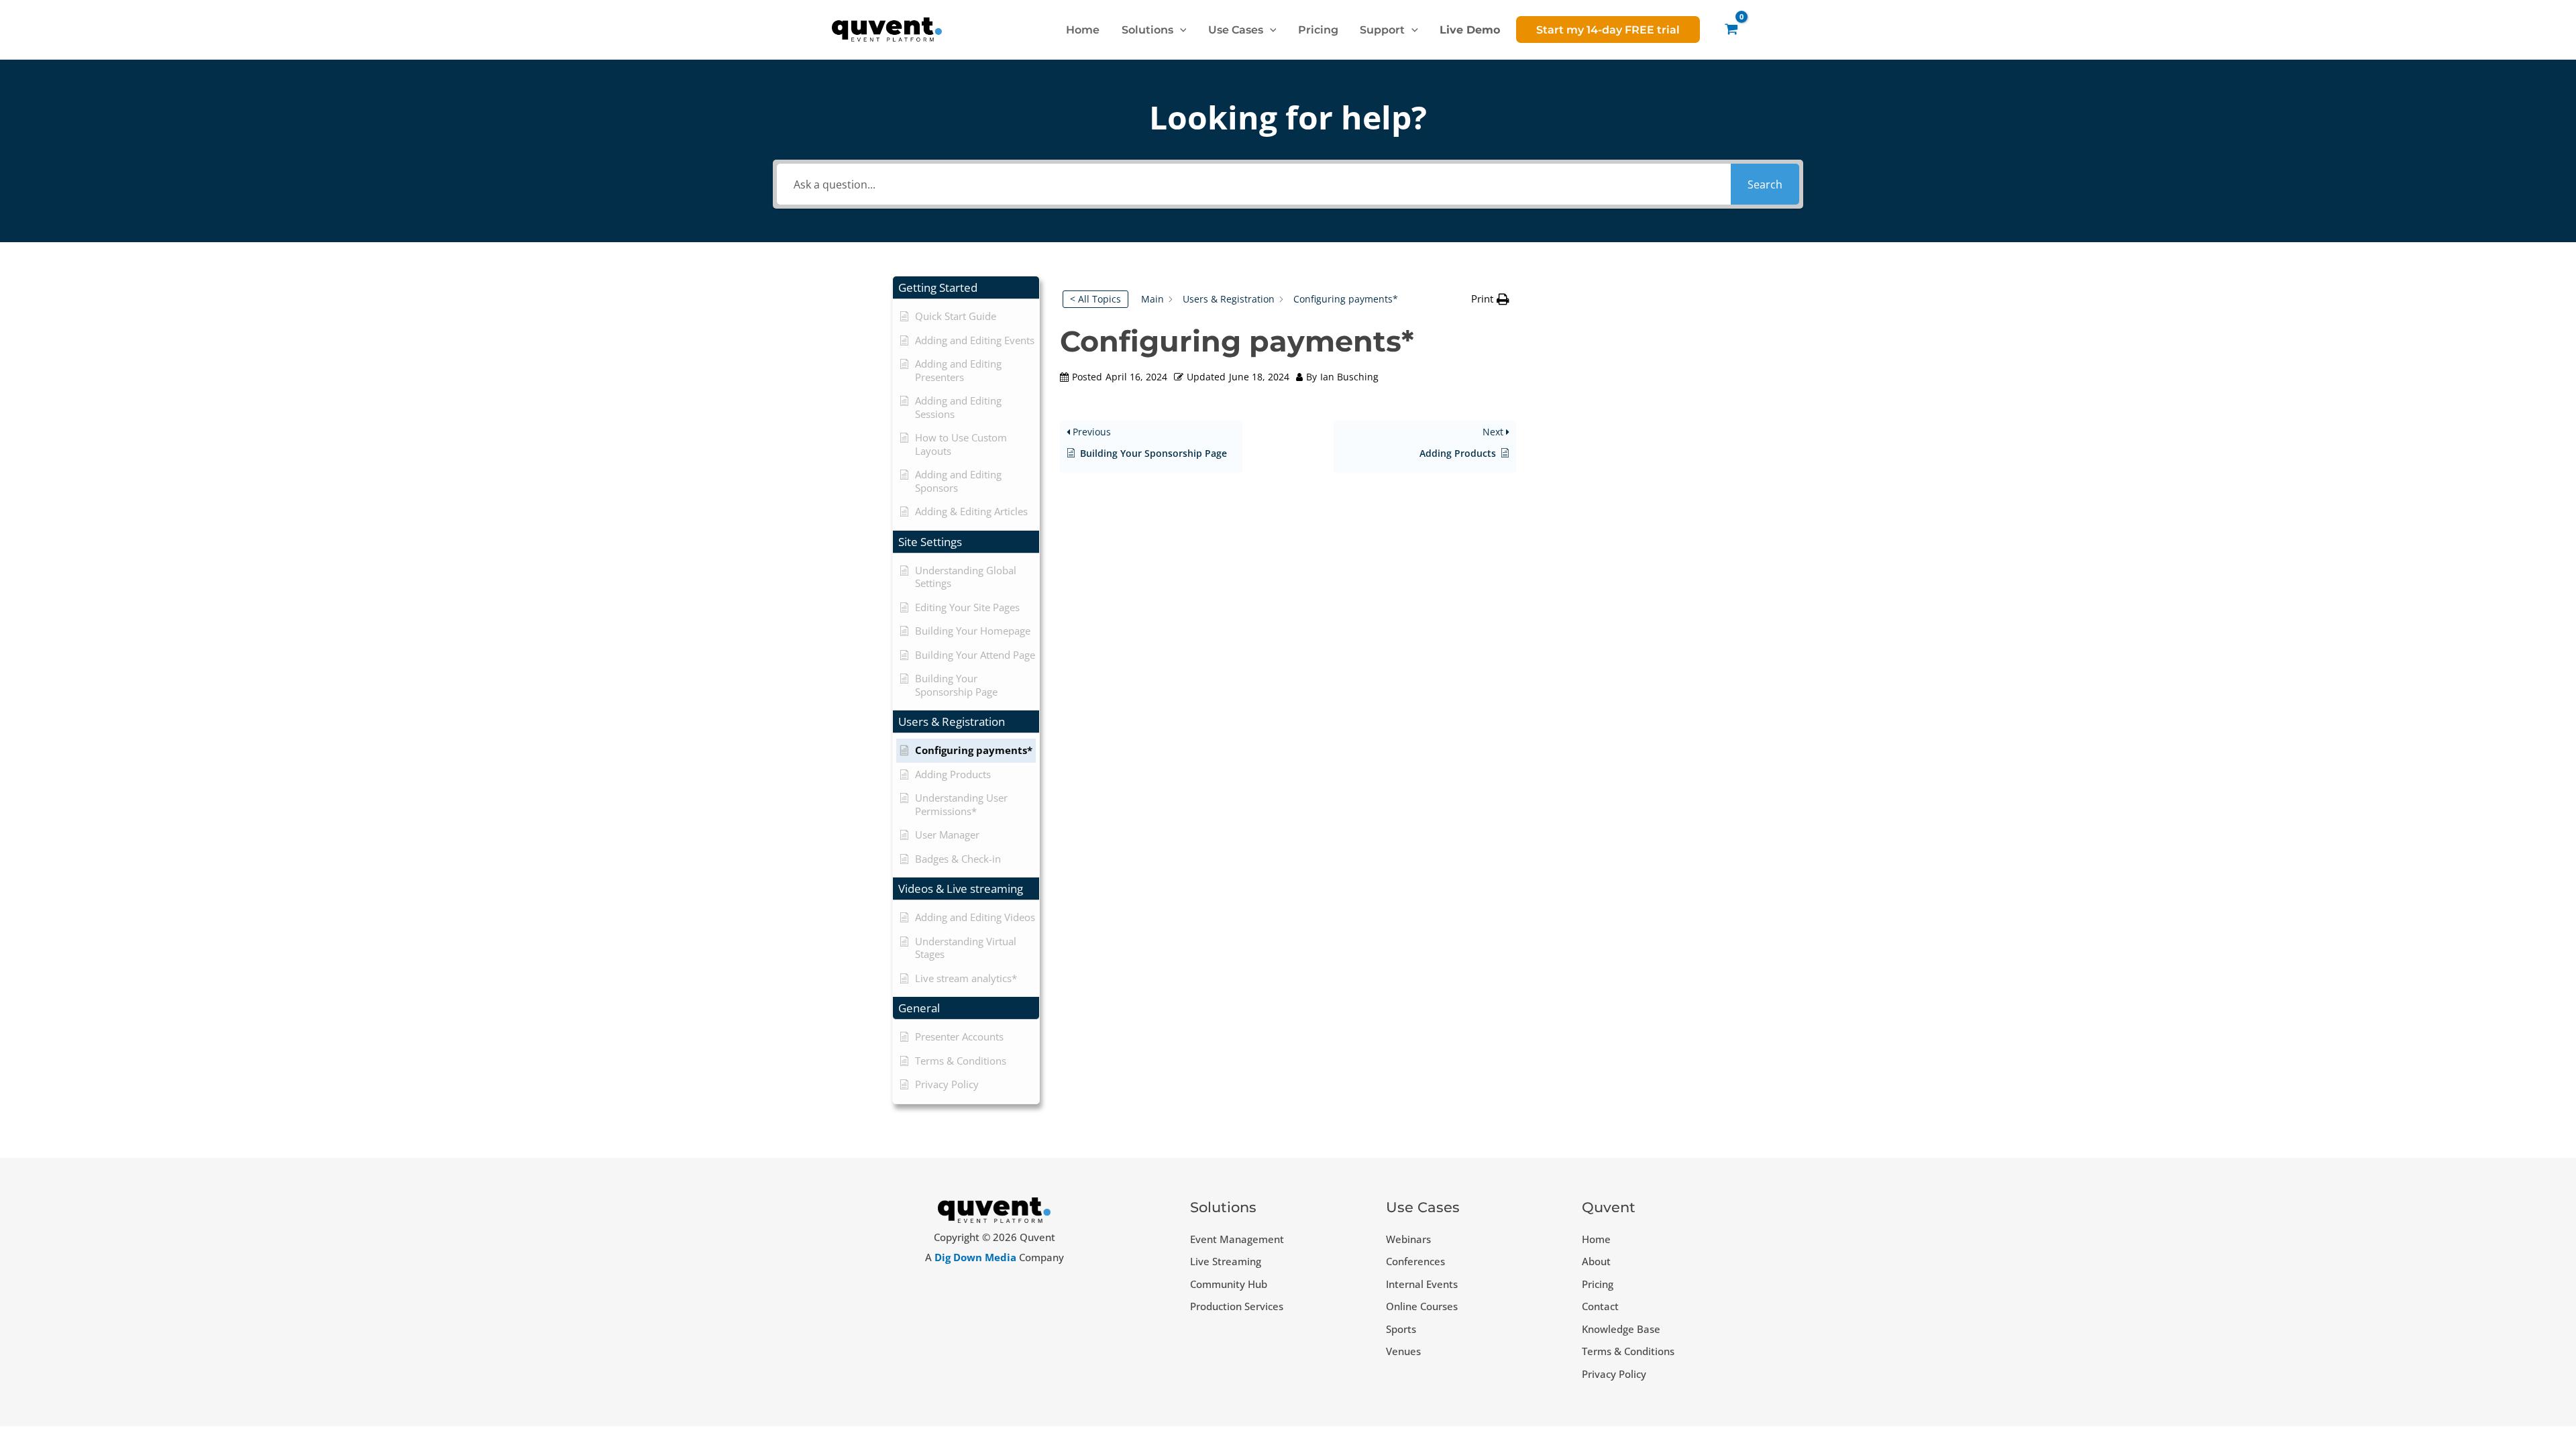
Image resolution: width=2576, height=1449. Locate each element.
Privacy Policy (1614, 1374)
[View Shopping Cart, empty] (1731, 30)
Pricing (1598, 1284)
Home (1596, 1239)
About (1596, 1261)
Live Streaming (1226, 1261)
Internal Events (1422, 1284)
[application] (1180, 30)
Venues (1403, 1351)
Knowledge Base (1621, 1329)
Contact (1600, 1306)
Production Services (1237, 1306)
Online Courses (1422, 1306)
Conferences (1415, 1261)
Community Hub (1229, 1284)
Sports (1401, 1329)
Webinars (1408, 1239)
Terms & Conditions (1628, 1351)
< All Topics (1095, 299)
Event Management (1237, 1239)
